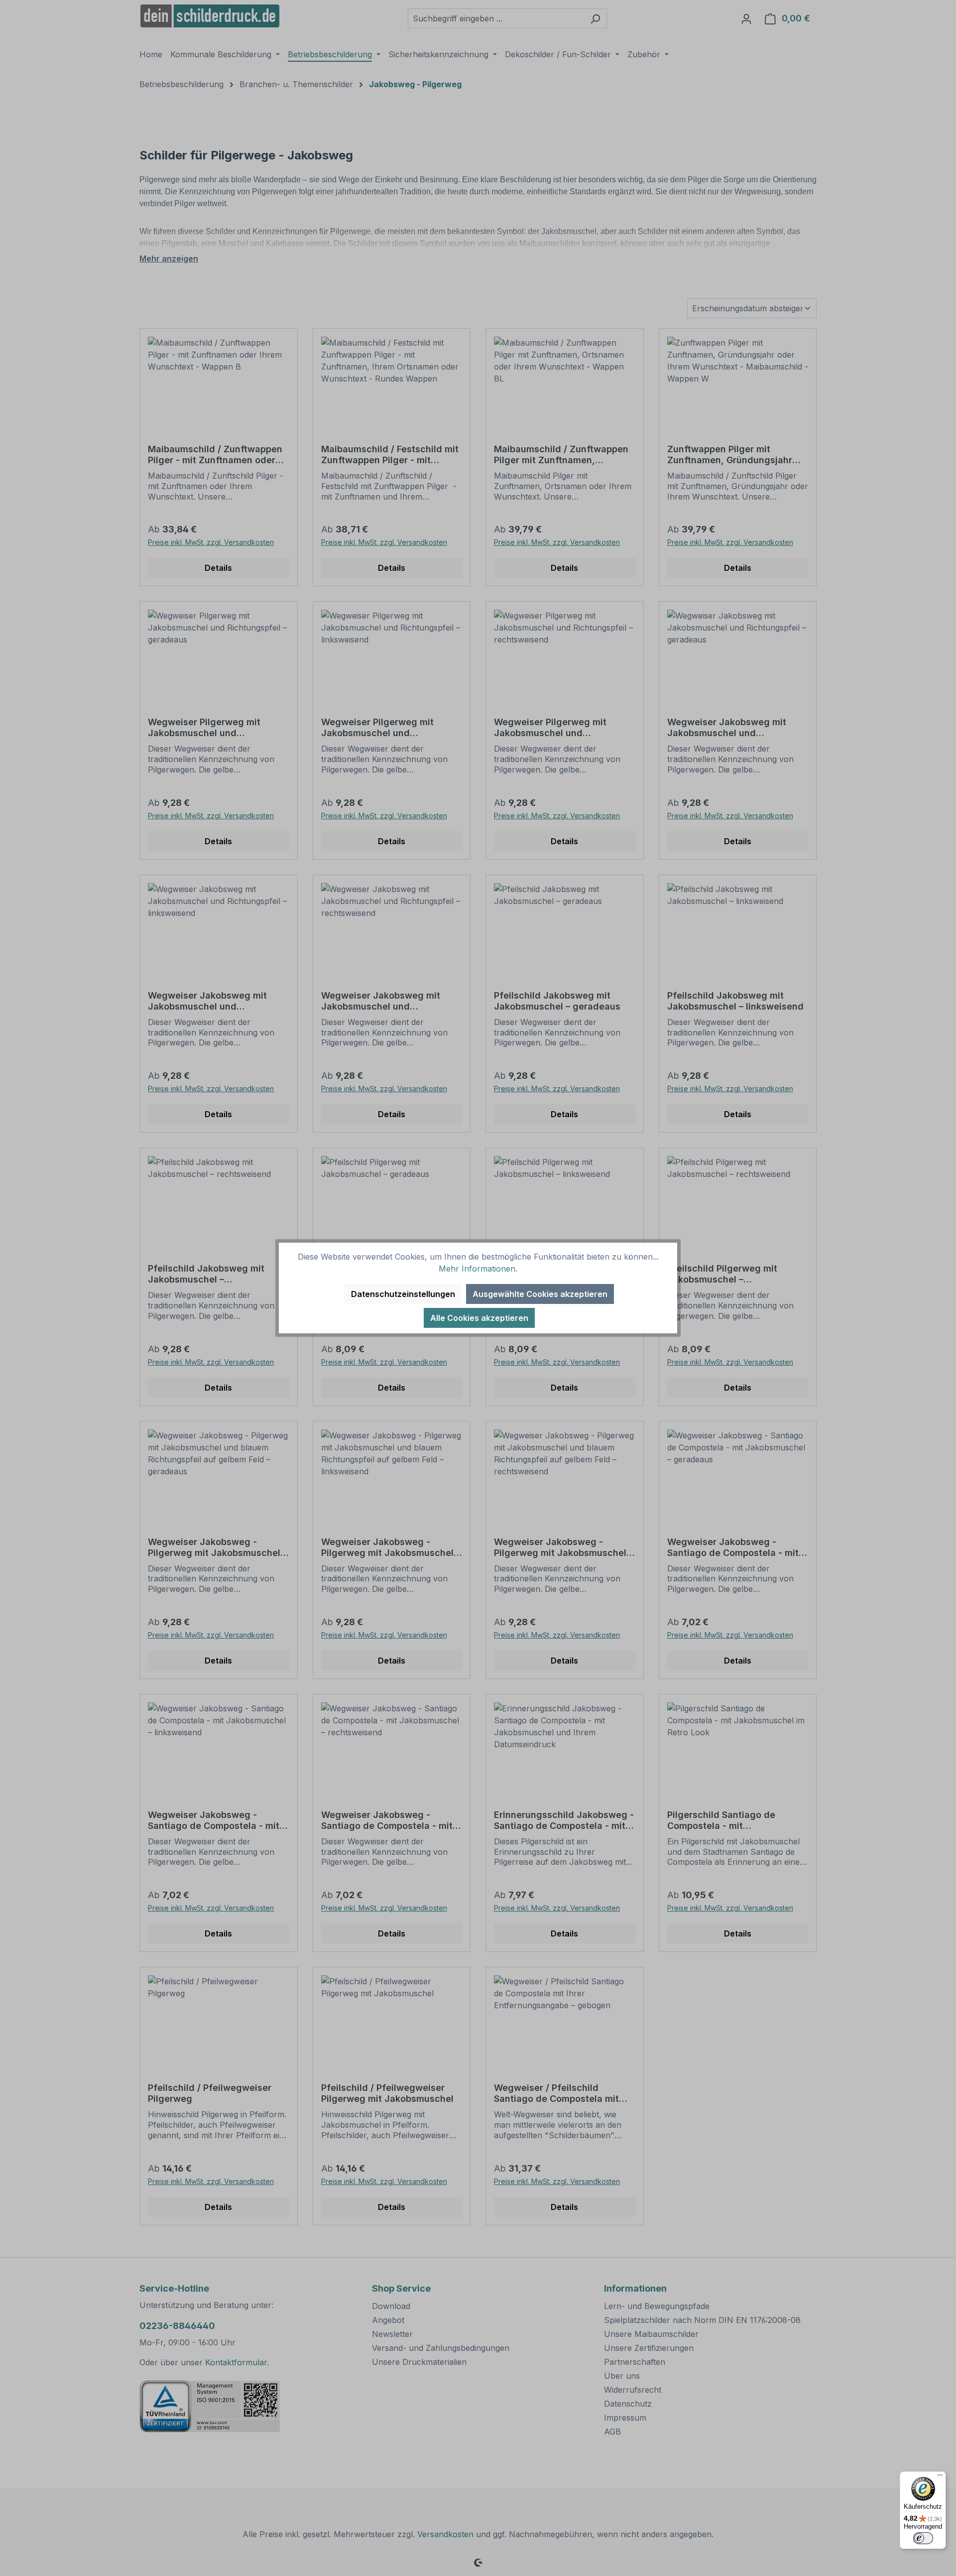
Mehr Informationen (477, 1269)
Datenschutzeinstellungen (403, 1294)
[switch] (923, 2538)
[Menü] (940, 2477)
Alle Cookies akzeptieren (479, 1318)
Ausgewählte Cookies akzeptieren (540, 1294)
